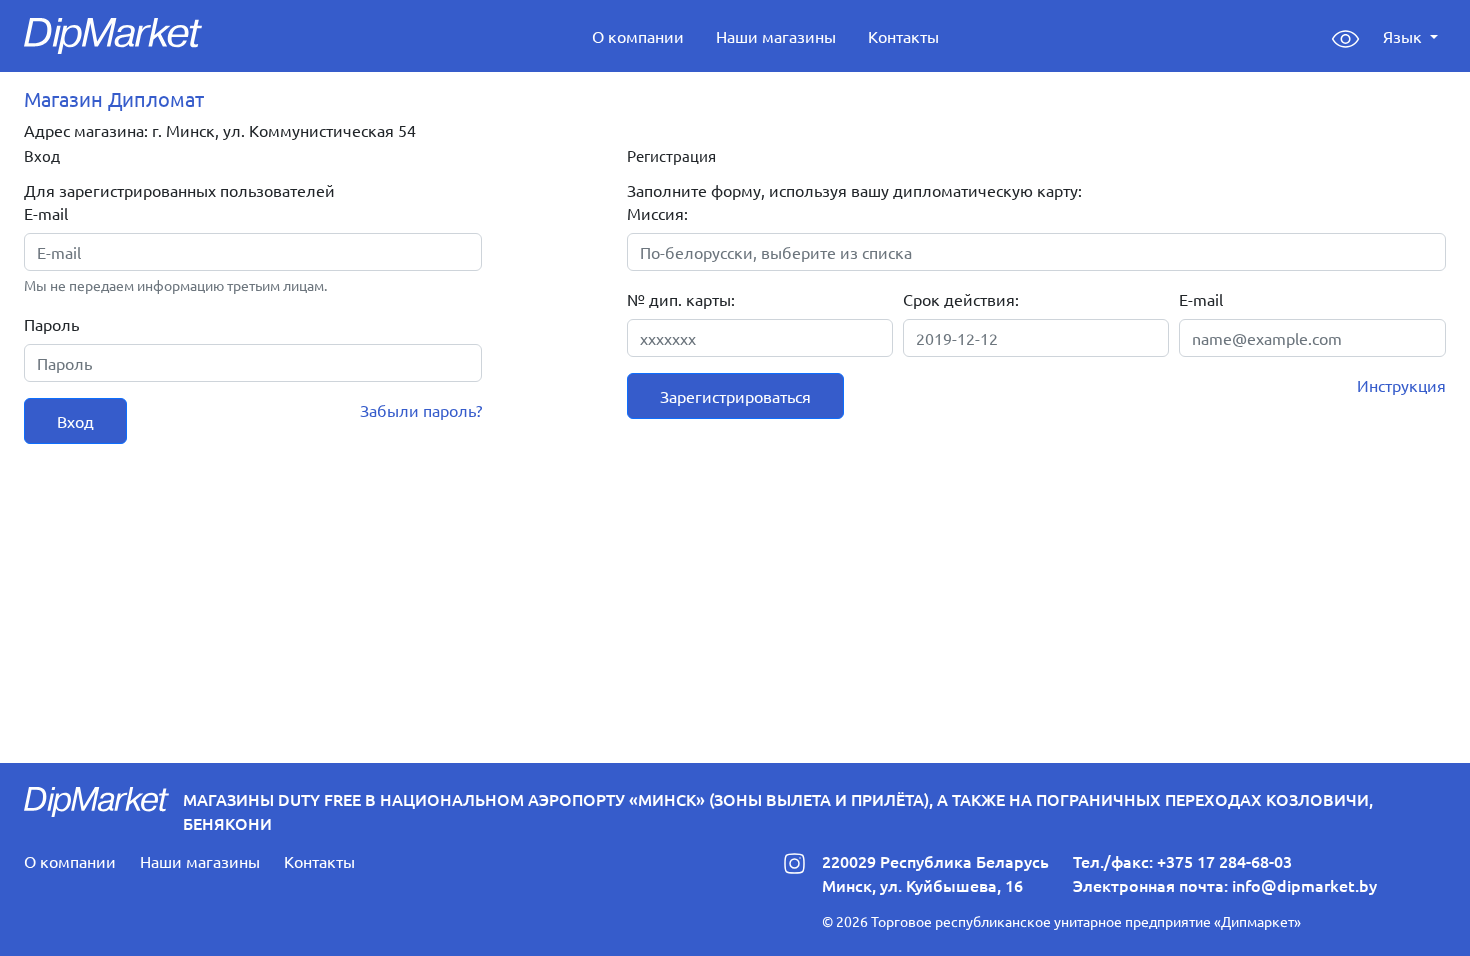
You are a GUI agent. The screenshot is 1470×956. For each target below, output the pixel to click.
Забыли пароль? (421, 410)
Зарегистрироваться (735, 396)
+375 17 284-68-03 (1224, 861)
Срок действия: (961, 299)
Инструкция (1401, 385)
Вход (75, 421)
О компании (638, 36)
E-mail (46, 213)
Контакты (903, 36)
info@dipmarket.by (1304, 885)
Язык (1404, 36)
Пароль (51, 324)
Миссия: (657, 213)
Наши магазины (776, 36)
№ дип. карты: (681, 299)
